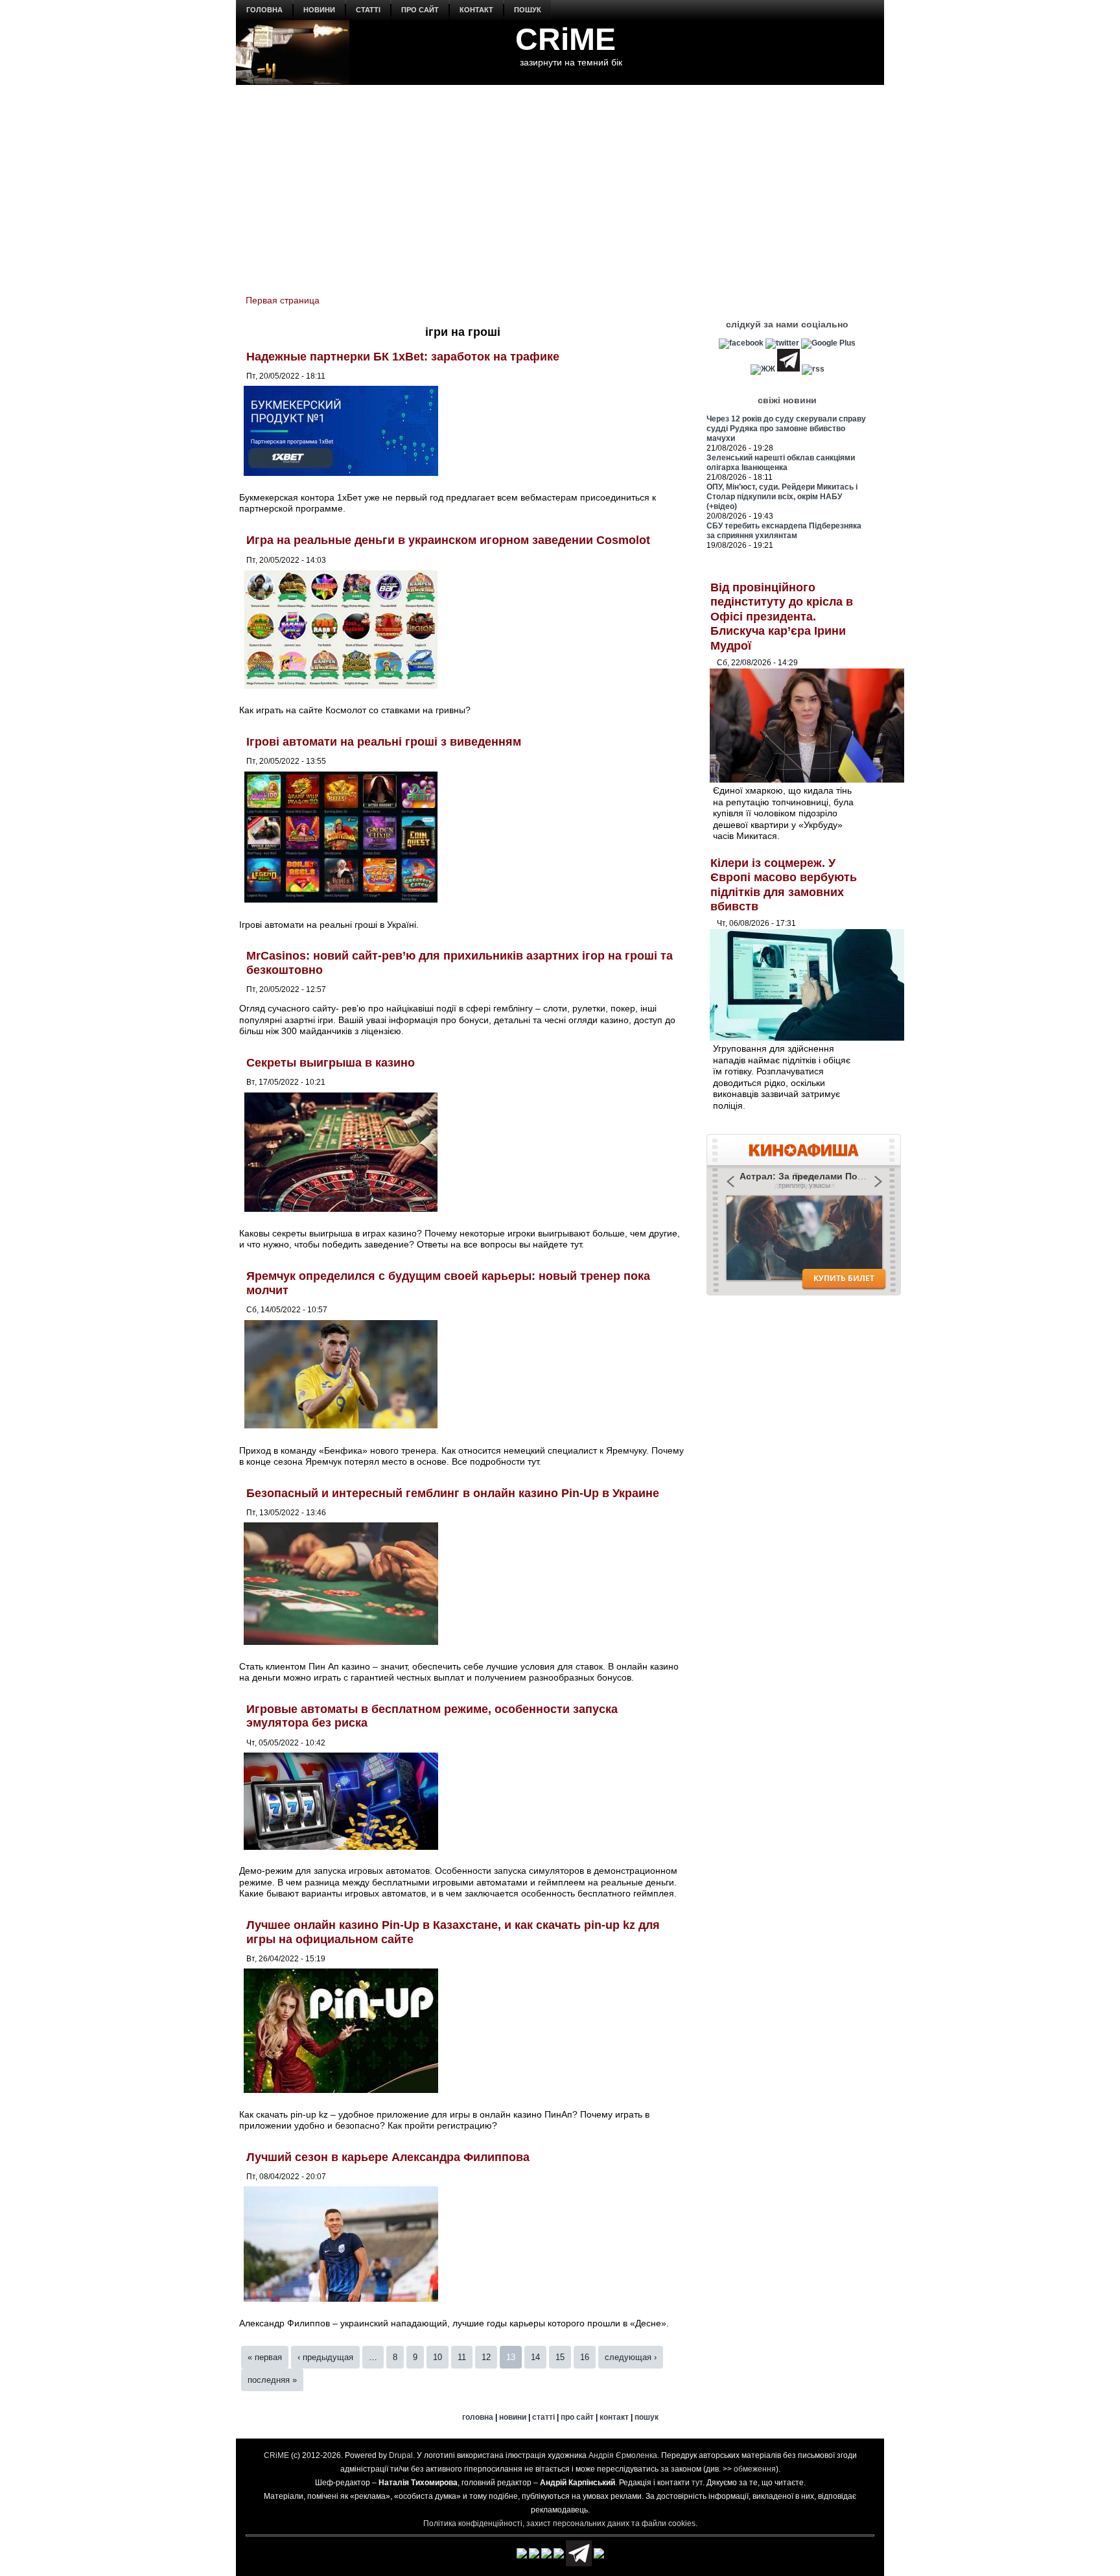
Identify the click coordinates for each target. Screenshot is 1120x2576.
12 (486, 2357)
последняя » (272, 2380)
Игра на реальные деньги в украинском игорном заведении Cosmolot (448, 540)
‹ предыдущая (325, 2357)
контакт (476, 10)
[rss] (813, 369)
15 (560, 2357)
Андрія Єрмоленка (623, 2455)
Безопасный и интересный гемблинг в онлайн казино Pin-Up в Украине (453, 1493)
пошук (528, 10)
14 (535, 2357)
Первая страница (283, 300)
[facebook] (741, 343)
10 (437, 2357)
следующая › (631, 2357)
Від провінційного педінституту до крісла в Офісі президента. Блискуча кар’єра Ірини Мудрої (782, 617)
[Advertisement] (560, 182)
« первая (265, 2357)
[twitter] (782, 343)
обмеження (755, 2469)
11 (462, 2357)
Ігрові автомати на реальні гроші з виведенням (384, 742)
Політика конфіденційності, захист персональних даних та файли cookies (559, 2523)
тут (697, 2483)
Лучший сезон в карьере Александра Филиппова (388, 2157)
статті (368, 10)
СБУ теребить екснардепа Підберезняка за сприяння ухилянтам (784, 531)
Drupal (401, 2455)
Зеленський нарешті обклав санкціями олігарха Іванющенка (781, 463)
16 (585, 2357)
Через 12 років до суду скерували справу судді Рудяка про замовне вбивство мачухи (786, 429)
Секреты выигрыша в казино (331, 1063)
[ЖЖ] (763, 369)
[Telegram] (788, 369)
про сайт (420, 10)
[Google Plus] (828, 343)
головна (264, 10)
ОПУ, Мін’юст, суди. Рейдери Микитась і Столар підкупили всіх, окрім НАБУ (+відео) (782, 497)
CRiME (566, 39)
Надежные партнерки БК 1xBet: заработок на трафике (403, 357)
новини (319, 10)
